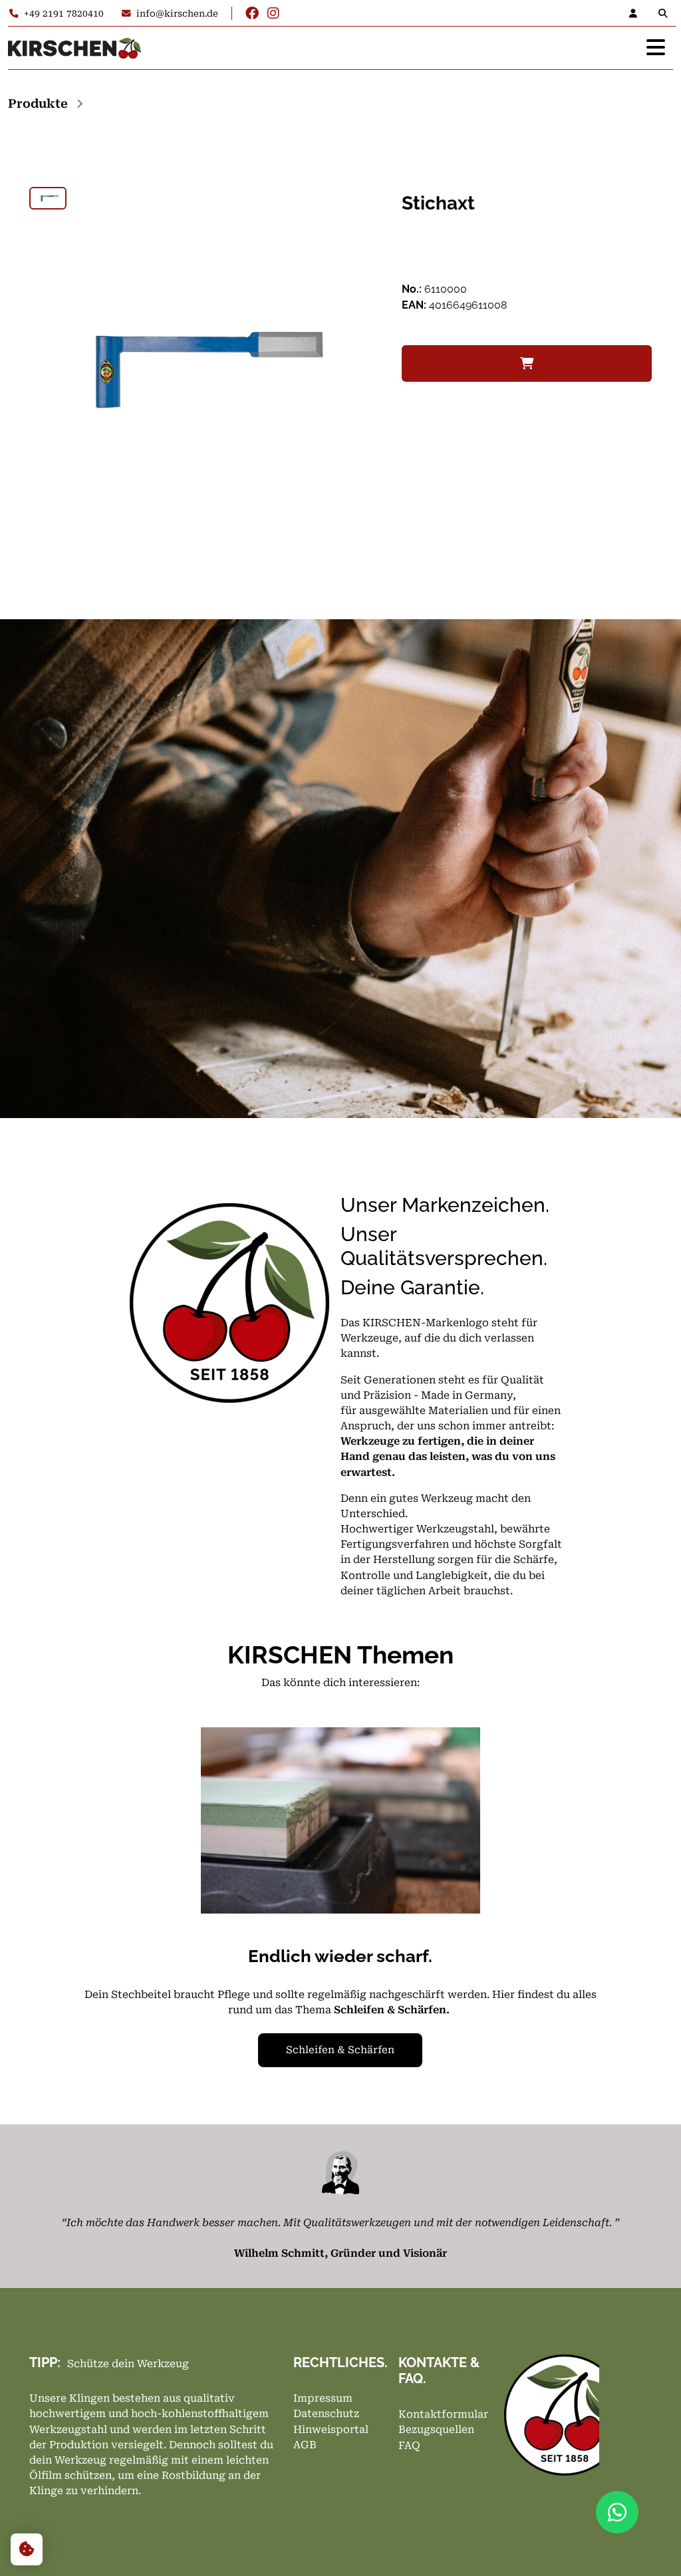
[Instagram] (273, 13)
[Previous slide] (98, 1908)
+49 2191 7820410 (64, 13)
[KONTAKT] (637, 13)
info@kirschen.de (177, 13)
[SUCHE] (666, 13)
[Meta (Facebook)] (252, 13)
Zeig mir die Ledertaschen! (340, 2050)
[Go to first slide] (583, 1908)
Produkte (38, 103)
